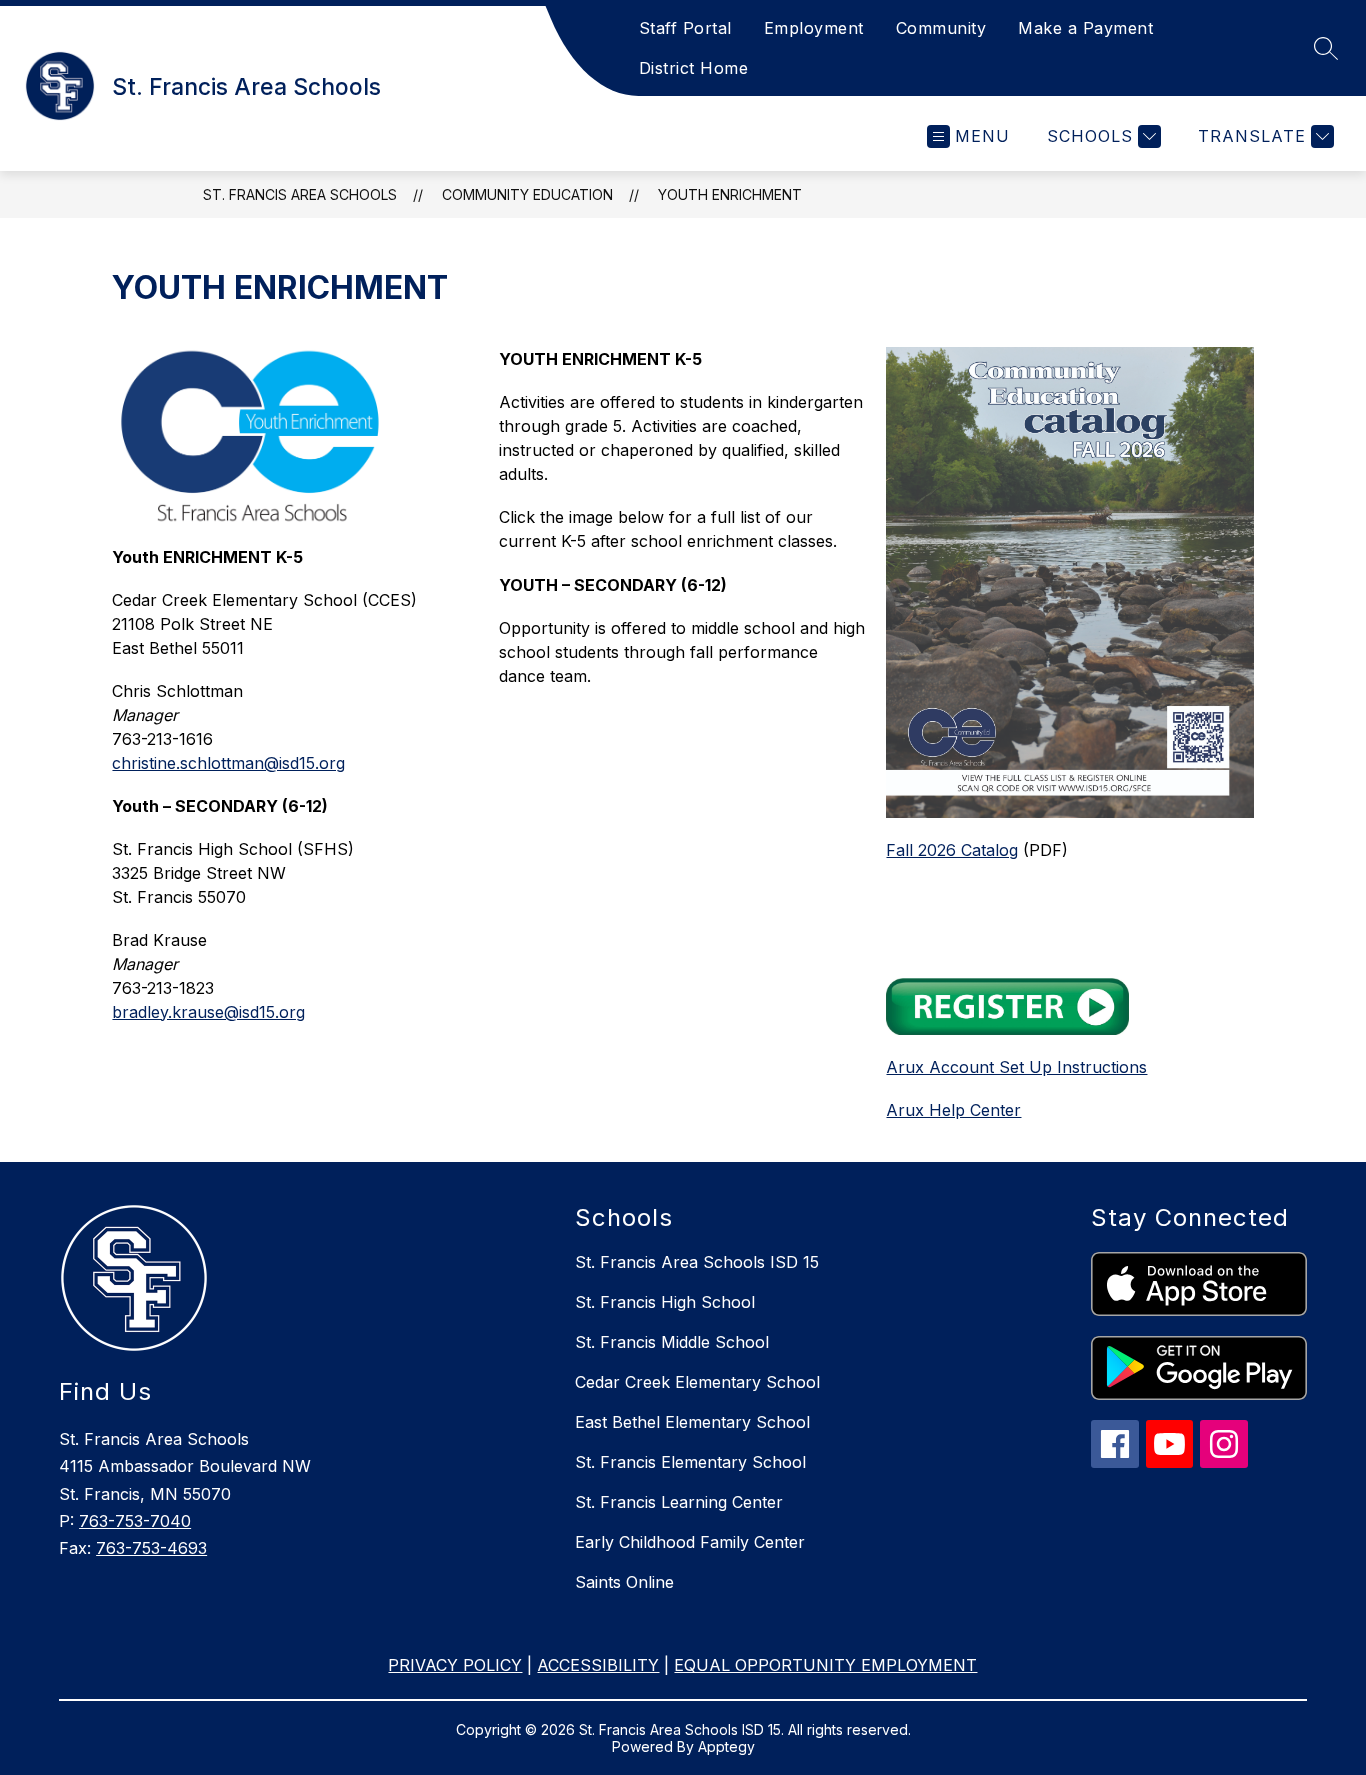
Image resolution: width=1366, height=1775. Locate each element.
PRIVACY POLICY (455, 1665)
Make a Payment (1085, 28)
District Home (694, 68)
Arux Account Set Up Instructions (1016, 1067)
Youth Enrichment (730, 194)
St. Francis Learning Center (679, 1502)
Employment (814, 28)
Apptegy (726, 1746)
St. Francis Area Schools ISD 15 (697, 1262)
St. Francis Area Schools (300, 194)
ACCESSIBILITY (598, 1665)
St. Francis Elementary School (690, 1462)
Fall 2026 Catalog (952, 850)
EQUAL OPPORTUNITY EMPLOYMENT (825, 1665)
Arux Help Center (953, 1110)
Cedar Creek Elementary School (697, 1382)
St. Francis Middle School (672, 1342)
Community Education (527, 194)
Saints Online (624, 1582)
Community (941, 28)
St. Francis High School (665, 1302)
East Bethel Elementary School (692, 1422)
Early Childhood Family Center (690, 1542)
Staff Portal (685, 28)
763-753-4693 (151, 1548)
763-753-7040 (135, 1521)
